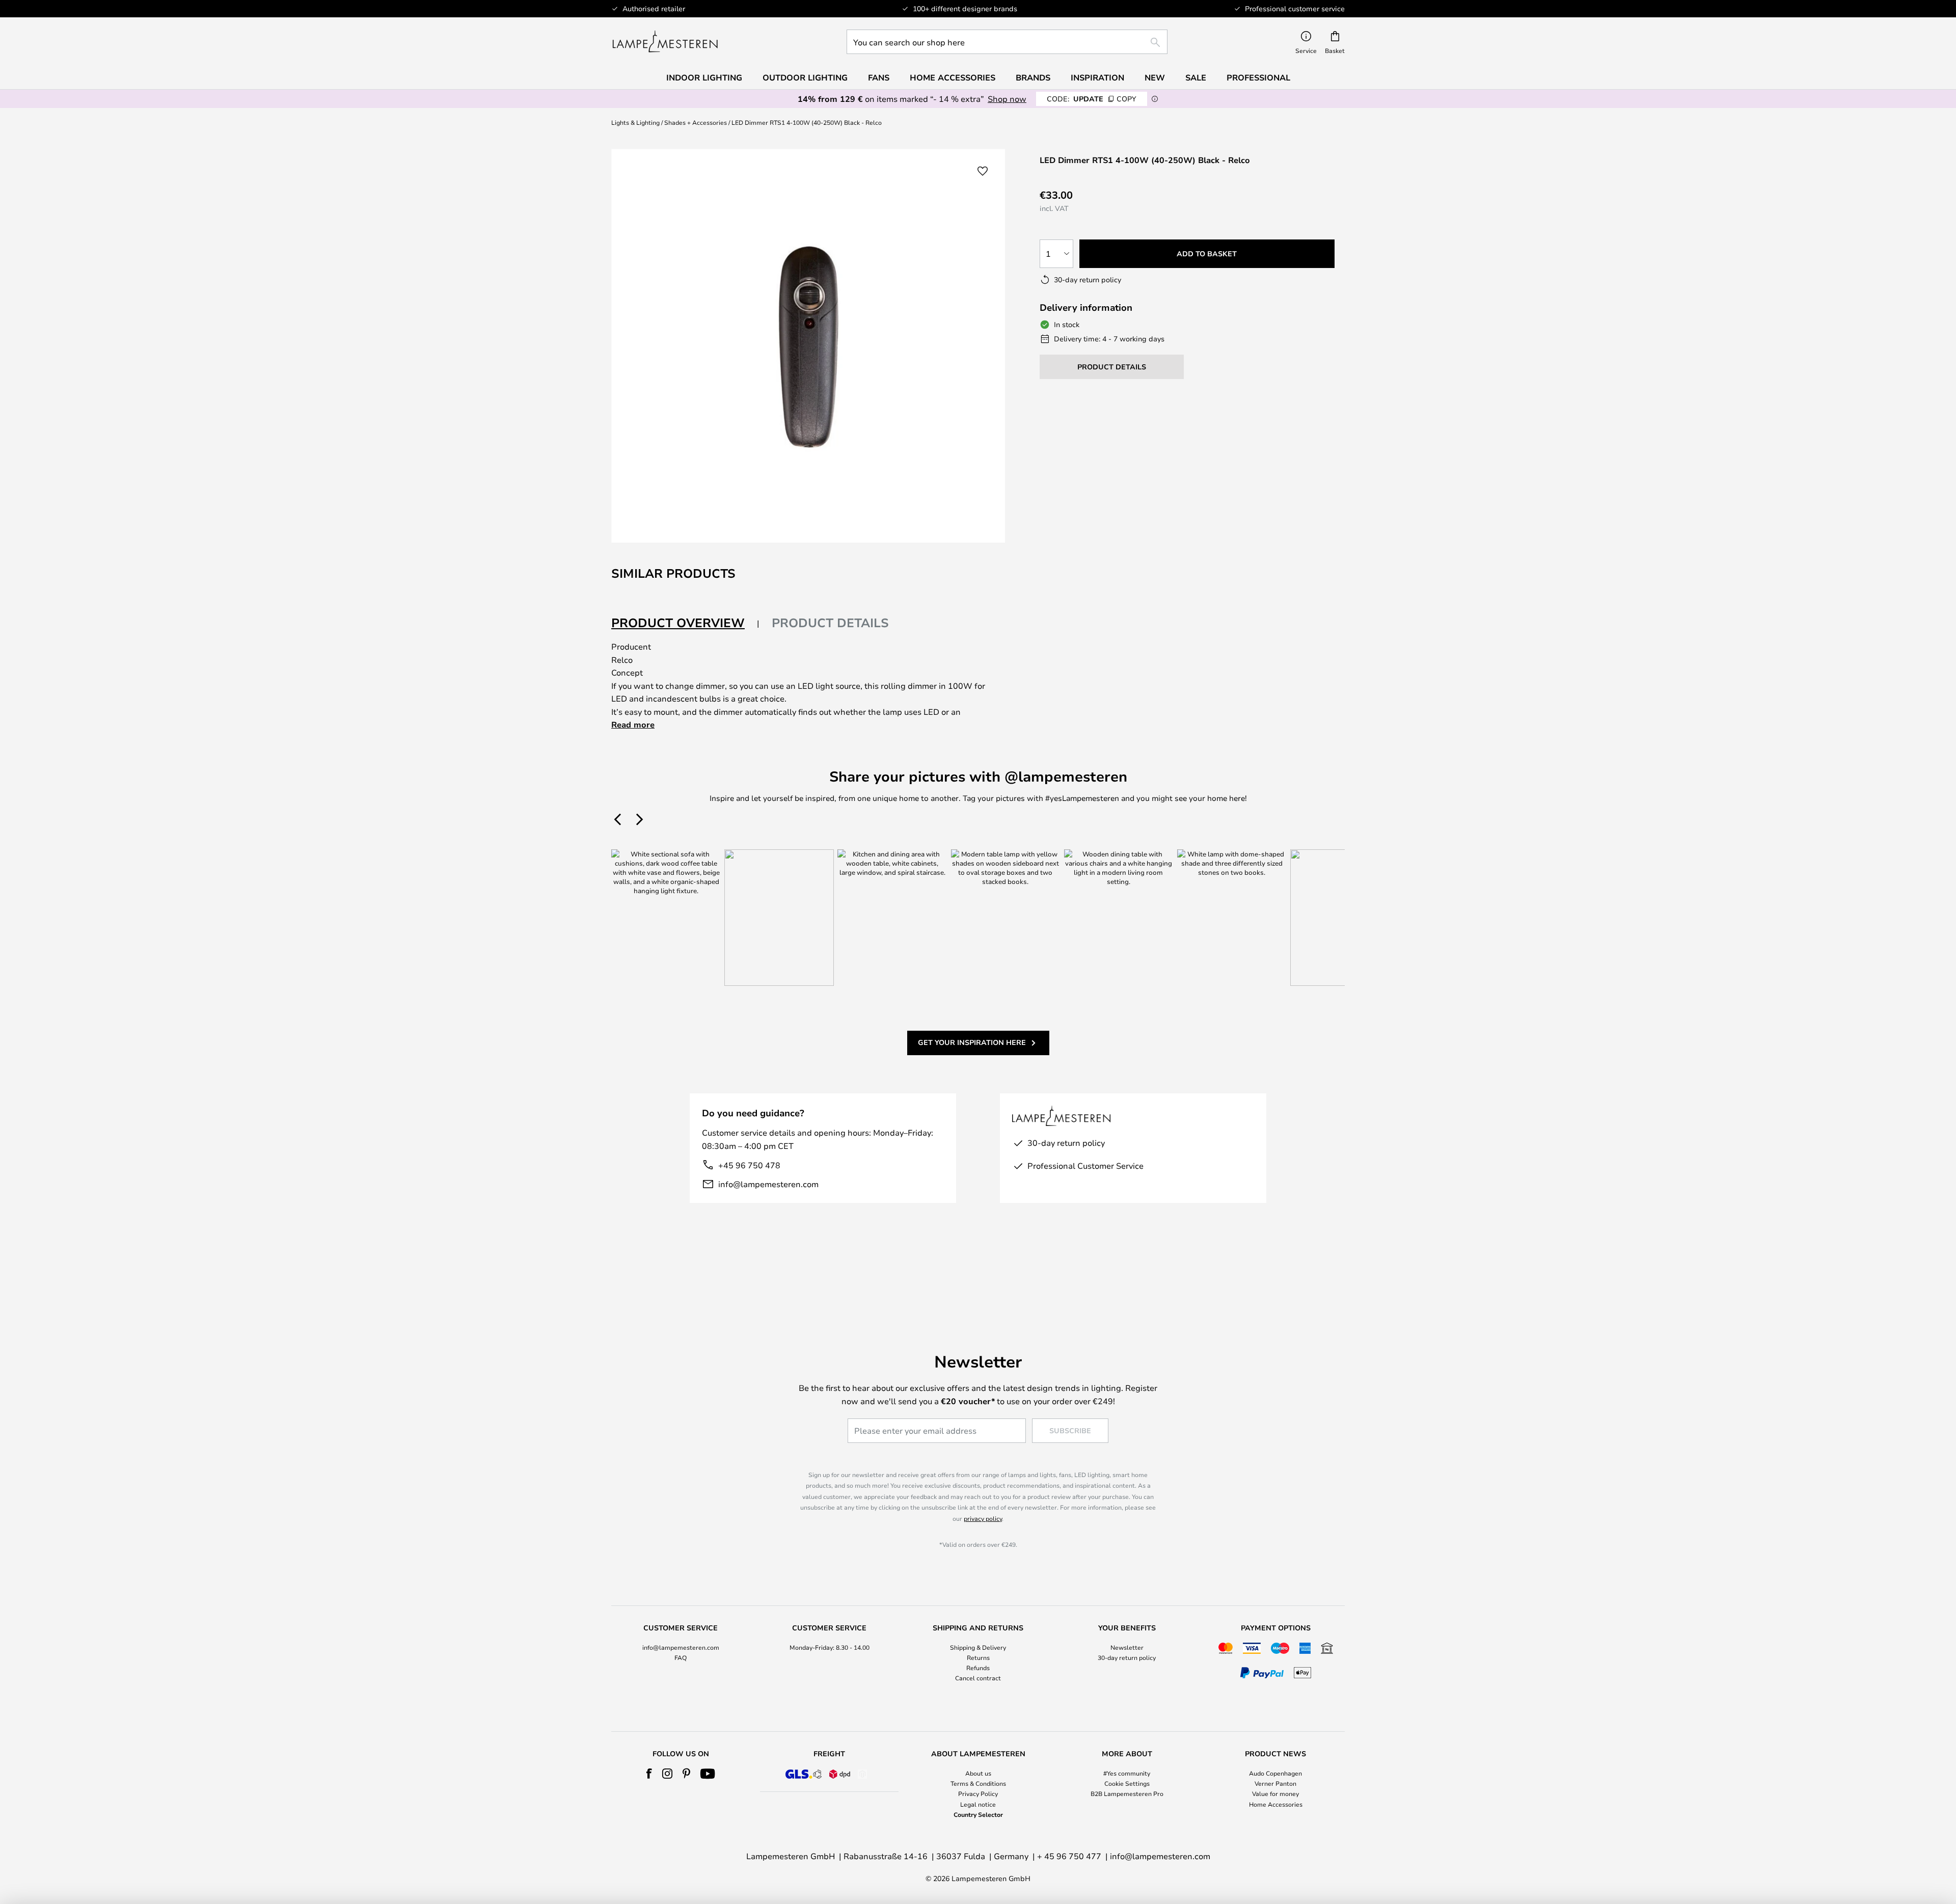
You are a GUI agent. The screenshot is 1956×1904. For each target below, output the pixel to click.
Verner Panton (1275, 1783)
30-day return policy (1127, 1657)
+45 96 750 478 (749, 1165)
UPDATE (1092, 99)
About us (978, 1773)
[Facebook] (649, 1774)
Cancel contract (978, 1678)
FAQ (681, 1657)
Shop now (1007, 99)
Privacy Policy (978, 1793)
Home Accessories (1276, 1804)
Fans (879, 77)
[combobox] (1007, 42)
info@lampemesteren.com (768, 1184)
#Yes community (1127, 1773)
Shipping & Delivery (978, 1647)
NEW (1155, 77)
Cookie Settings (1127, 1783)
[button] (983, 171)
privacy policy (983, 1518)
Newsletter (1127, 1647)
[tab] (685, 623)
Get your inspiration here (972, 1042)
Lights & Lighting (635, 122)
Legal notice (978, 1804)
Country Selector (978, 1814)
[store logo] (665, 42)
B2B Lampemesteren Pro (1127, 1793)
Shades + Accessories (696, 122)
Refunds (978, 1668)
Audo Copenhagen (1275, 1773)
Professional (1258, 77)
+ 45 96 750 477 (1069, 1856)
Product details (830, 623)
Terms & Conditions (978, 1783)
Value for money (1275, 1793)
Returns (978, 1657)
